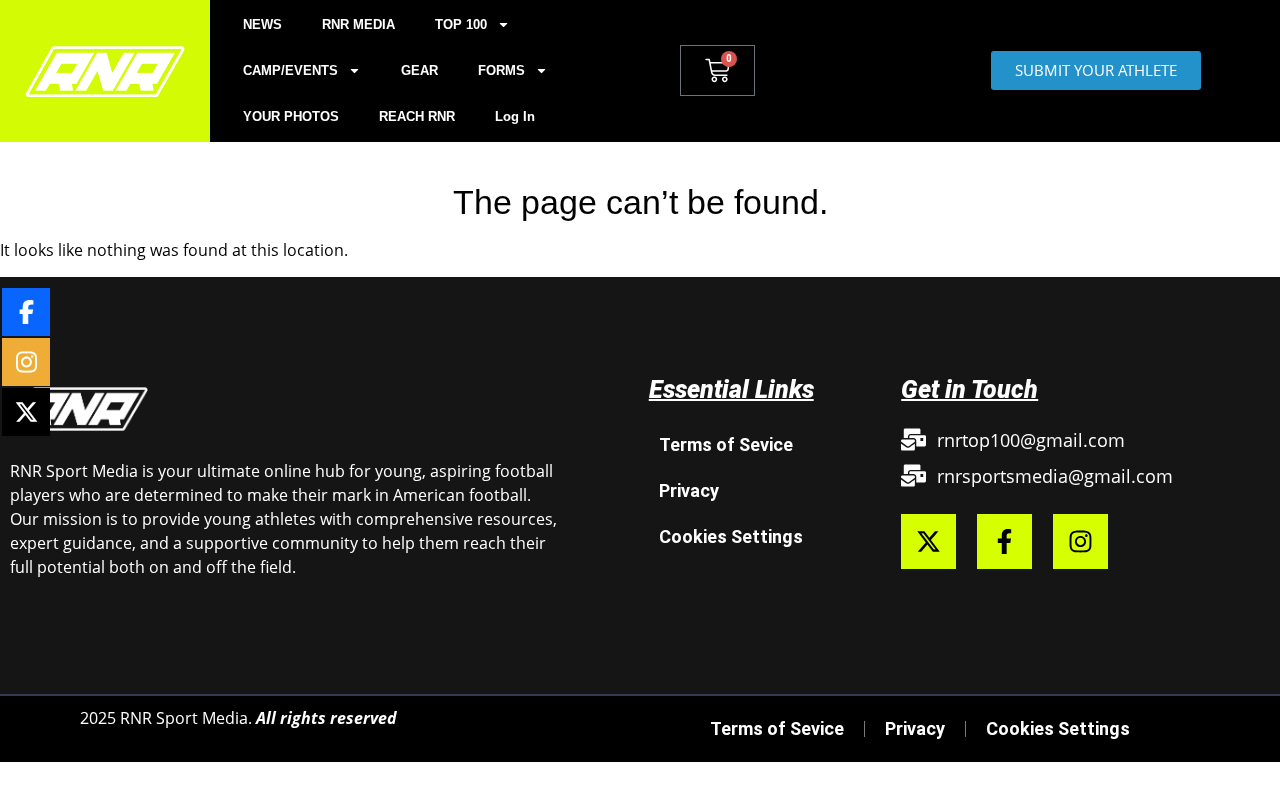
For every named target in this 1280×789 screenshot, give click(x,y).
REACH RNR (417, 116)
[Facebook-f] (1004, 541)
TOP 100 (461, 24)
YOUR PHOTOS (291, 116)
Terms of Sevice (726, 444)
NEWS (262, 24)
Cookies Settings (731, 536)
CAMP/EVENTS (290, 70)
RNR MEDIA (358, 24)
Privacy (689, 490)
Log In (515, 116)
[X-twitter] (928, 541)
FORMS (501, 70)
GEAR (419, 70)
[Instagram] (1080, 541)
